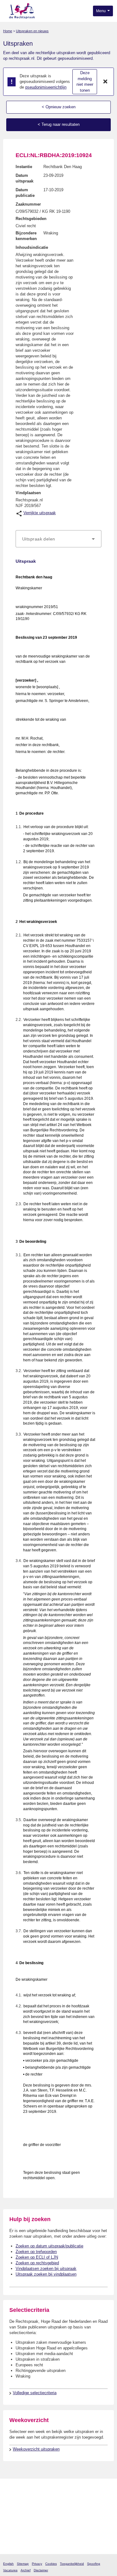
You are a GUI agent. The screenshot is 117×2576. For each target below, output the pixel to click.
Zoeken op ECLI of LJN (37, 2257)
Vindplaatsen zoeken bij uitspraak (46, 2269)
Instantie (24, 167)
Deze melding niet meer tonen (85, 82)
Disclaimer (41, 2570)
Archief (26, 2570)
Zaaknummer (28, 204)
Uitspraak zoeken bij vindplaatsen (46, 2274)
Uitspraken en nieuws (32, 31)
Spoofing (94, 2564)
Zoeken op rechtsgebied (37, 2263)
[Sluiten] (105, 82)
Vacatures (10, 2570)
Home (8, 31)
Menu (101, 11)
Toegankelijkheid (72, 2564)
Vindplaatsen (28, 493)
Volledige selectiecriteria (35, 2393)
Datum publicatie (25, 193)
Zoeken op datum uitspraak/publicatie (49, 2246)
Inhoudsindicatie (32, 247)
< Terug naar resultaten (59, 124)
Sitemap (23, 2564)
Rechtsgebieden (31, 219)
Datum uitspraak (24, 178)
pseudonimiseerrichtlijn (46, 87)
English (8, 2564)
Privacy (37, 2564)
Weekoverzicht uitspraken (36, 2449)
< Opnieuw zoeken (59, 107)
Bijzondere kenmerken (26, 236)
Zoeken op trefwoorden (36, 2252)
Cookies (51, 2564)
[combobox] (58, 539)
